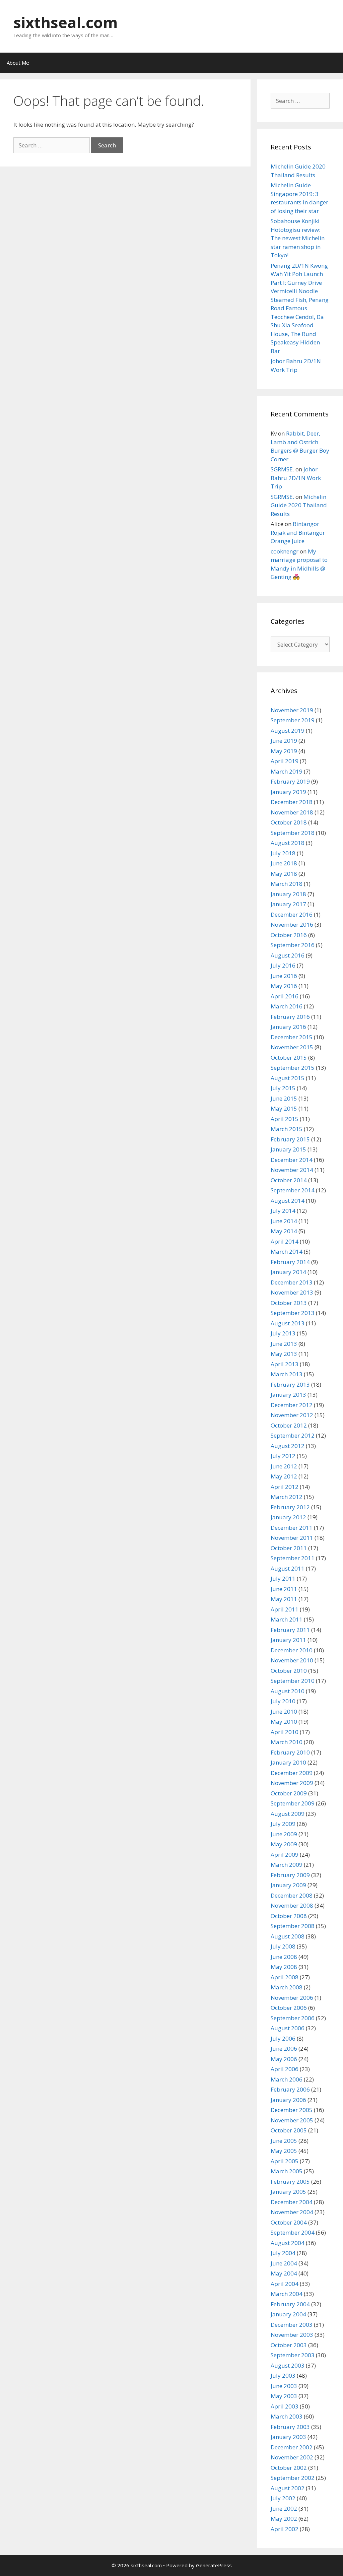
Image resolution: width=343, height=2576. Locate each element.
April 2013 (285, 1364)
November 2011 (292, 1538)
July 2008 (283, 1946)
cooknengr (285, 551)
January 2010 (288, 1762)
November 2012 (292, 1415)
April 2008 (285, 1977)
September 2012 (293, 1435)
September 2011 (293, 1558)
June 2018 (284, 863)
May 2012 (284, 1476)
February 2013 (290, 1384)
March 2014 (287, 1251)
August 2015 (288, 1078)
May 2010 (284, 1722)
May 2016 (284, 986)
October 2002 (289, 2468)
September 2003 (293, 2355)
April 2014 (285, 1241)
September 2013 (293, 1313)
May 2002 (284, 2519)
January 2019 (288, 792)
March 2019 (287, 771)
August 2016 (288, 955)
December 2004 (292, 2202)
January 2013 (288, 1395)
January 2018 (288, 894)
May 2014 (284, 1231)
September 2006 (293, 2018)
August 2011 (288, 1568)
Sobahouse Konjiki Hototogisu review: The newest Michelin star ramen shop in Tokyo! (298, 238)
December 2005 (292, 2110)
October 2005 (289, 2130)
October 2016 (289, 935)
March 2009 (287, 1865)
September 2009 (293, 1803)
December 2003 (292, 2325)
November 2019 (292, 710)
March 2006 (287, 2079)
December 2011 (292, 1528)
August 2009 (288, 1814)
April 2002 (285, 2529)
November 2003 (292, 2335)
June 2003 (284, 2386)
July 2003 (283, 2375)
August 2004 (288, 2243)
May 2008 (284, 1967)
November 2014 (292, 1170)
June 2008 (284, 1957)
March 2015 (287, 1129)
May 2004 (284, 2273)
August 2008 (288, 1936)
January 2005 (288, 2192)
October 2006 (289, 2008)
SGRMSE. (282, 469)
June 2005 (284, 2141)
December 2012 (292, 1405)
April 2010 (285, 1732)
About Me (18, 63)
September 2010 (293, 1681)
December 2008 (292, 1895)
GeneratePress (214, 2565)
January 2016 (288, 1027)
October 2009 (289, 1793)
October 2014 (289, 1180)
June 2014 (284, 1221)
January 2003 (288, 2437)
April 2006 (285, 2069)
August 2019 (288, 731)
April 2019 (285, 761)
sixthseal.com (66, 22)
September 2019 (293, 720)
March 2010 (287, 1742)
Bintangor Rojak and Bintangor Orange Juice (298, 532)
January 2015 (288, 1149)
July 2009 (283, 1824)
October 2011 (289, 1548)
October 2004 (289, 2222)
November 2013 (292, 1292)
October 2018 (289, 822)
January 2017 (288, 904)
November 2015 (292, 1047)
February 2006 (290, 2089)
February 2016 (290, 1017)
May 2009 (284, 1844)
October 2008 (289, 1916)
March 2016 (287, 1006)
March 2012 (287, 1497)
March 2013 (287, 1374)
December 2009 (292, 1773)
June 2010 (284, 1711)
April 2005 (285, 2161)
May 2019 (284, 751)
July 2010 (283, 1701)
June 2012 (284, 1466)
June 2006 (284, 2049)
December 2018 (292, 802)
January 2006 (288, 2100)
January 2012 (288, 1517)
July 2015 (283, 1088)
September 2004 (293, 2232)
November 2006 (292, 1998)
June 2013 (284, 1344)
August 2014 (288, 1201)
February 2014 (290, 1262)
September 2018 (293, 833)
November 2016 (292, 924)
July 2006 (283, 2038)
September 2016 (293, 945)
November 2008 (292, 1905)
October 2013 (289, 1303)
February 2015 (290, 1139)
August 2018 (288, 843)
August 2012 (288, 1446)
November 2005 (292, 2120)
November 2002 (292, 2457)
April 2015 (285, 1119)
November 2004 (292, 2212)
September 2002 (293, 2478)
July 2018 (283, 853)
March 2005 (287, 2171)
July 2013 (283, 1333)
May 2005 (284, 2151)
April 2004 (285, 2284)
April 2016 (285, 996)
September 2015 (293, 1068)
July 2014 (283, 1211)
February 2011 (290, 1630)
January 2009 (288, 1885)
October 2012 (289, 1425)
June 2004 (284, 2263)
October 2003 (289, 2345)
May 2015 (284, 1108)
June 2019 (284, 741)
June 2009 (284, 1834)
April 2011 (285, 1609)
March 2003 (287, 2416)
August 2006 (288, 2028)
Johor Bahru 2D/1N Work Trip (296, 478)
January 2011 (288, 1640)
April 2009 (285, 1855)
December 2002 (292, 2447)
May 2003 (284, 2396)
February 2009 (290, 1875)
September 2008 (293, 1926)
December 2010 (292, 1650)
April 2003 (285, 2406)
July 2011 (283, 1578)
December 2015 (292, 1037)
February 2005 (290, 2182)
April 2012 (285, 1487)
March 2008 (287, 1987)
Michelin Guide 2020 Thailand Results (299, 505)
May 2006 (284, 2059)
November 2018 (292, 812)
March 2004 (287, 2294)
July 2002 (283, 2498)
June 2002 (284, 2508)
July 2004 (283, 2253)
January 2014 (288, 1272)
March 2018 (287, 884)
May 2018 (284, 874)
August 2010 (288, 1691)
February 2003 (290, 2427)
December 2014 (292, 1160)
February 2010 (290, 1752)
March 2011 (287, 1619)
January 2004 (288, 2314)
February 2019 (290, 781)
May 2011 (284, 1599)
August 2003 (288, 2365)
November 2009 (292, 1783)
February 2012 (290, 1507)
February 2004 (290, 2304)
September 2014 (293, 1190)
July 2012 (283, 1456)
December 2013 (292, 1282)
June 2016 (284, 976)
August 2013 (288, 1323)
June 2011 (284, 1589)
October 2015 (289, 1058)
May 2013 (284, 1354)
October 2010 (289, 1671)
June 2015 (284, 1098)
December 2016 (292, 914)
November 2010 (292, 1660)
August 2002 (288, 2488)
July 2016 (283, 965)
